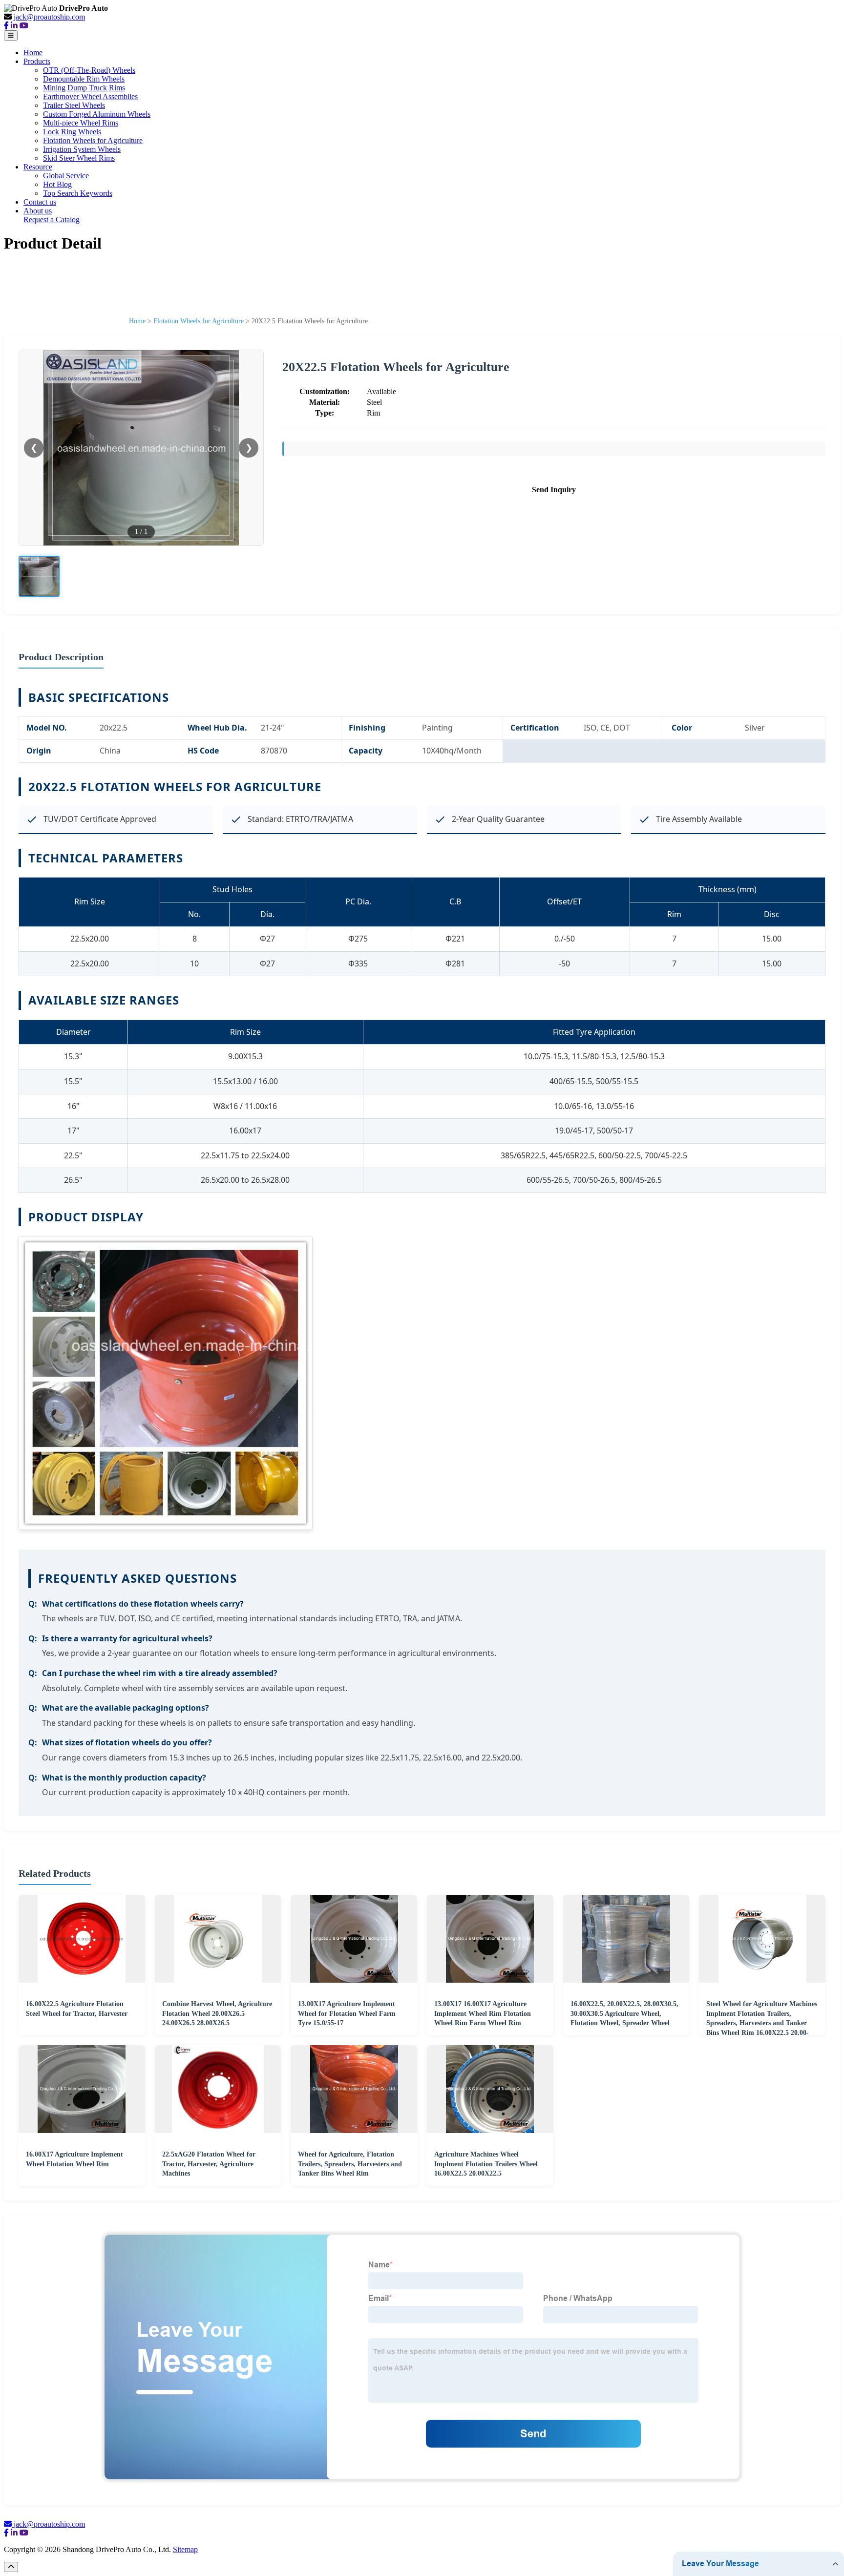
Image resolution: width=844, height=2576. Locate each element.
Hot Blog (57, 184)
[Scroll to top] (11, 2567)
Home (33, 52)
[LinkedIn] (14, 26)
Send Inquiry (554, 490)
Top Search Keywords (78, 193)
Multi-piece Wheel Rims (81, 123)
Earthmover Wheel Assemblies (90, 96)
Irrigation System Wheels (82, 149)
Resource (38, 167)
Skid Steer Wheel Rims (79, 158)
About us (38, 211)
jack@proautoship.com (49, 17)
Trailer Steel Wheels (74, 105)
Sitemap (185, 2549)
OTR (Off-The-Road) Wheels (89, 70)
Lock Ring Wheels (72, 132)
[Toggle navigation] (11, 35)
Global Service (66, 176)
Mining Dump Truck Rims (84, 88)
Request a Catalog (52, 220)
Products (37, 61)
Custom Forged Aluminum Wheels (97, 114)
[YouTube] (24, 26)
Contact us (40, 202)
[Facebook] (6, 26)
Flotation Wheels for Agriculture (93, 140)
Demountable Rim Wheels (84, 79)
